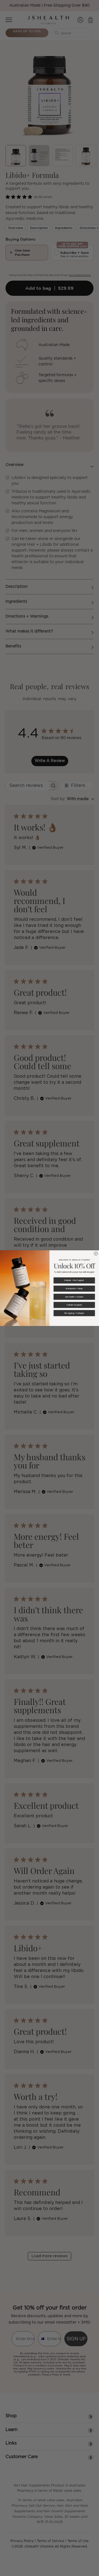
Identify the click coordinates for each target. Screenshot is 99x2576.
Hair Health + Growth (74, 1297)
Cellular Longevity (74, 1305)
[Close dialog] (96, 1253)
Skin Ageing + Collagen (74, 1313)
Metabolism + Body (74, 1289)
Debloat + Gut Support (74, 1280)
